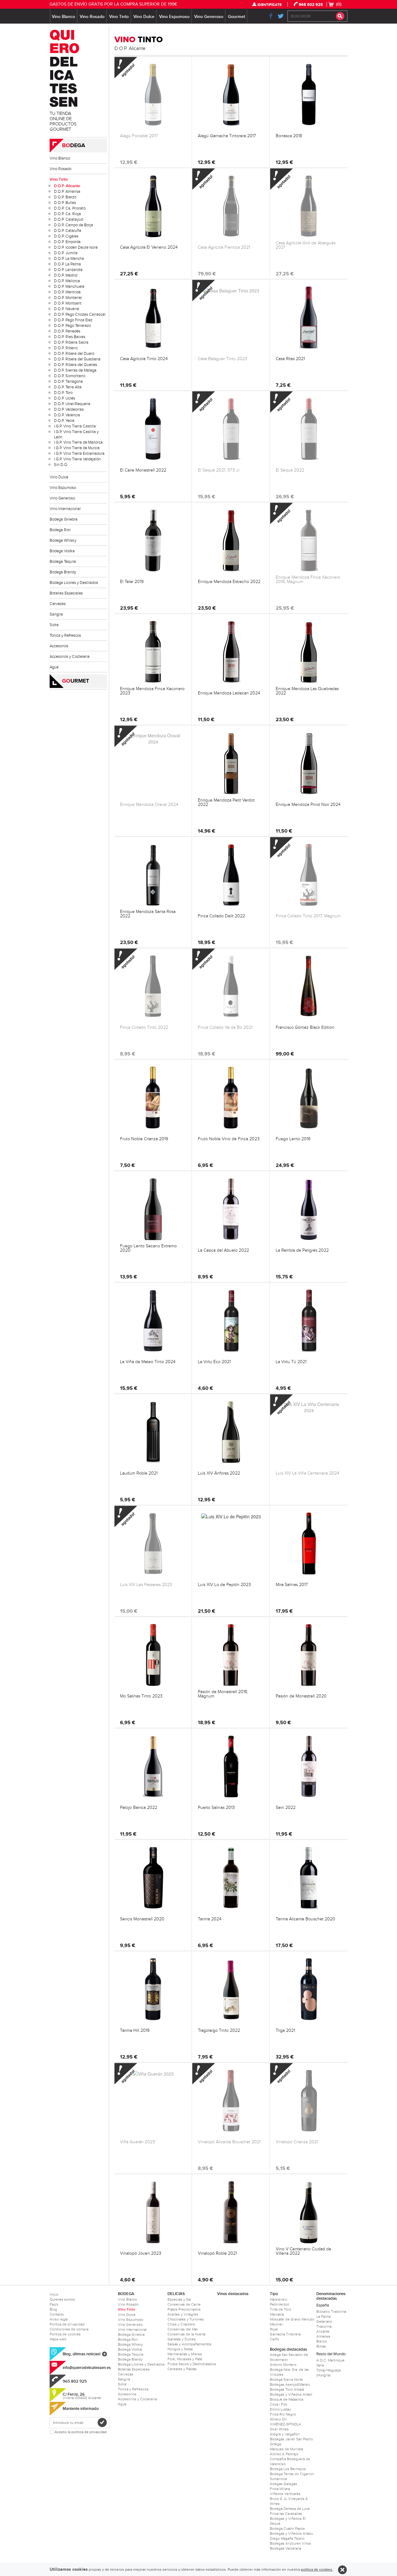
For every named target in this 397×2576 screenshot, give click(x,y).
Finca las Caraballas (286, 2514)
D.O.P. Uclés (65, 398)
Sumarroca (278, 2479)
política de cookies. (317, 2570)
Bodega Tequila (63, 562)
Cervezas (58, 604)
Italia (320, 2365)
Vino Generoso (209, 17)
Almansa (323, 2336)
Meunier (276, 2324)
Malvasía (277, 2314)
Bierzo (322, 2341)
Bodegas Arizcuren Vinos (290, 2543)
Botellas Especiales (66, 593)
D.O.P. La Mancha (69, 259)
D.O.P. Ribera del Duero (74, 354)
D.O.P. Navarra (67, 309)
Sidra (54, 625)
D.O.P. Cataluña (68, 231)
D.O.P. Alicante (67, 186)
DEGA (74, 146)
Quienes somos (62, 2299)
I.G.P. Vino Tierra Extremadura (79, 454)
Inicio (54, 2294)
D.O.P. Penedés (67, 331)
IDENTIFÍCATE (270, 5)
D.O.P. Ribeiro (66, 348)
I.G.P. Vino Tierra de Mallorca (78, 442)
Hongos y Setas (180, 2349)
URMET (76, 681)
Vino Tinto (119, 17)
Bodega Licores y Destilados (74, 583)
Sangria (56, 614)
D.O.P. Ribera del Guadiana (77, 359)
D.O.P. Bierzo (65, 197)
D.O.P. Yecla (64, 421)
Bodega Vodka (62, 551)
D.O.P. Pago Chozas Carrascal (80, 314)
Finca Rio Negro (283, 2414)
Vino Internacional (65, 509)
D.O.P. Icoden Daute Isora (76, 247)
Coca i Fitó (279, 2404)
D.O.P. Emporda (67, 242)
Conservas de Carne (184, 2304)
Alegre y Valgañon (285, 2434)
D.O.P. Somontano (70, 376)
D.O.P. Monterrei (68, 298)
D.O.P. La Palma (67, 264)
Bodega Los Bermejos (288, 2469)
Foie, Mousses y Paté (185, 2359)
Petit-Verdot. (280, 2304)
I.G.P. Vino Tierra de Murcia (77, 448)
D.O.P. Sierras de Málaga (75, 370)
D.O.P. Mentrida (67, 292)
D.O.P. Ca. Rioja (67, 214)
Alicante (323, 2331)
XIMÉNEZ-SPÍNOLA (285, 2424)
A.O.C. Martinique (330, 2360)
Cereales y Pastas (182, 2369)
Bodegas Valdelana (285, 2548)
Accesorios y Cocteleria (70, 657)
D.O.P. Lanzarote (68, 270)
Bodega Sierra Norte (286, 2379)
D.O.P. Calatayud (69, 219)
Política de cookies (65, 2334)
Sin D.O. (61, 465)
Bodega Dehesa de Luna (290, 2509)
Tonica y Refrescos (65, 635)
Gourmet (236, 17)
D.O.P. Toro (63, 393)
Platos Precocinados (184, 2309)
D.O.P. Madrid (66, 275)
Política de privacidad (67, 2324)
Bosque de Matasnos (287, 2399)
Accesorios (59, 646)
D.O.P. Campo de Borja (74, 225)
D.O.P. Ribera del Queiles (76, 365)
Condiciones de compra (69, 2329)
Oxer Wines (279, 2429)
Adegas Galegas (283, 2484)
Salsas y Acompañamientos (190, 2344)
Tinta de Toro (281, 2309)
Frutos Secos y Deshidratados (192, 2364)
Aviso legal (59, 2319)
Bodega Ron (60, 530)
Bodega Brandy (63, 572)
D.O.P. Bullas (65, 203)
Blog (53, 2309)
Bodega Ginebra (64, 519)
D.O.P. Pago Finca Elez (73, 320)
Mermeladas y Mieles (185, 2354)
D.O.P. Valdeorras (69, 409)
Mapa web (58, 2339)
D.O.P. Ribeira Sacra (71, 342)
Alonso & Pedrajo (284, 2454)
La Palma (323, 2316)
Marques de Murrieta (286, 2449)
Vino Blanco (63, 17)
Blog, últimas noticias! (82, 2354)
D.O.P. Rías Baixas (70, 337)
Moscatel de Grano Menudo (292, 2319)
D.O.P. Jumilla (66, 253)
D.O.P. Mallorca (67, 281)
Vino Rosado (92, 17)
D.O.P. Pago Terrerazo (72, 326)
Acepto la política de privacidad (81, 2432)
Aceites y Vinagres (183, 2314)
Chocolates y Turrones (186, 2319)
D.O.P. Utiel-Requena (72, 404)
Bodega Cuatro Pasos (287, 2529)
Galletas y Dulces (182, 2339)
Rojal (274, 2329)
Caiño (274, 2339)
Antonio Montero (283, 2365)
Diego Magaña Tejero (287, 2538)
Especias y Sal (179, 2299)
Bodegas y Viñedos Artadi (291, 2394)
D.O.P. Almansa (67, 192)
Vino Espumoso (174, 17)
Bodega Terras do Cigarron (292, 2474)
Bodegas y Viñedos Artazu (291, 2533)
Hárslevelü (279, 2299)
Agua (54, 667)
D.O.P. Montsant (68, 303)
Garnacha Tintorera (285, 2334)
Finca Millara (280, 2489)
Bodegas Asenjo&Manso (290, 2384)
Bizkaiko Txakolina (331, 2312)
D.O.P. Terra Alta (68, 387)
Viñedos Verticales (285, 2494)
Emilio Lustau (280, 2409)
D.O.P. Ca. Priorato (70, 208)
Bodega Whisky (63, 540)
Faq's (54, 2304)
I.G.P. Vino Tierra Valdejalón (77, 459)
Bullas (321, 2346)
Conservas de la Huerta (186, 2334)
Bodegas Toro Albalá (287, 2389)
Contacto (57, 2314)
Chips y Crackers (181, 2324)
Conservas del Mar (183, 2329)
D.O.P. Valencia (67, 415)
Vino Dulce (144, 17)
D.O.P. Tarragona (68, 382)
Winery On (278, 2419)
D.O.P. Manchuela (69, 287)
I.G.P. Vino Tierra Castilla (75, 426)
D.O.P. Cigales (66, 236)
